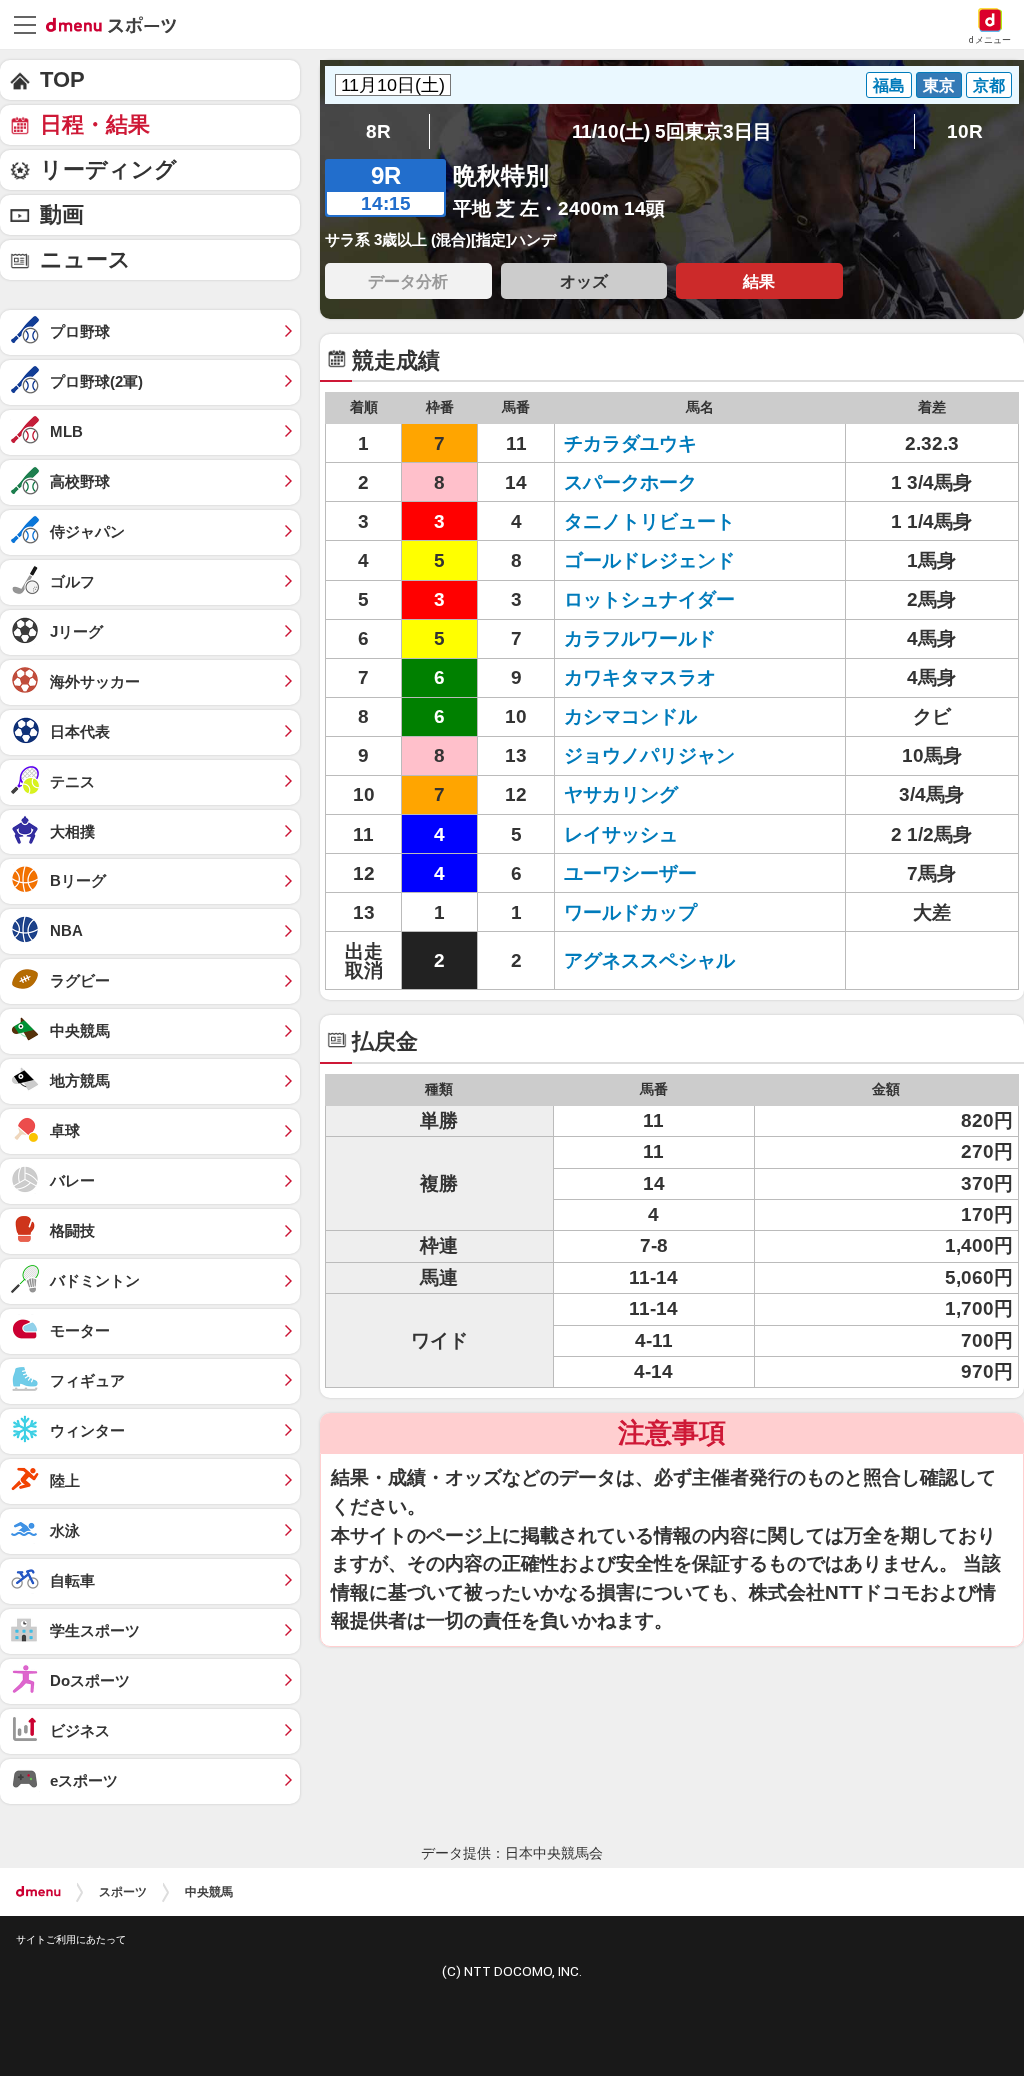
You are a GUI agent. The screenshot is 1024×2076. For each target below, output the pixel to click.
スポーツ (123, 1892)
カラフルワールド (640, 638)
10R (965, 131)
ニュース (85, 259)
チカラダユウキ (630, 443)
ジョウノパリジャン (649, 755)
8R (378, 131)
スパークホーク (630, 482)
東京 (939, 85)
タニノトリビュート (649, 521)
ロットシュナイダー (649, 599)
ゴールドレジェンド (649, 560)
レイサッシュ (621, 834)
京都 (989, 85)
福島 (889, 85)
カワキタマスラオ (640, 677)
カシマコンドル (630, 716)
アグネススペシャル (649, 960)
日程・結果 (95, 124)
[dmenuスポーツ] (118, 24)
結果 (759, 281)
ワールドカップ (630, 912)
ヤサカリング (621, 794)
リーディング (108, 169)
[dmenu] (38, 1892)
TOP (62, 79)
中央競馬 (209, 1892)
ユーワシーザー (630, 873)
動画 (62, 214)
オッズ (584, 281)
